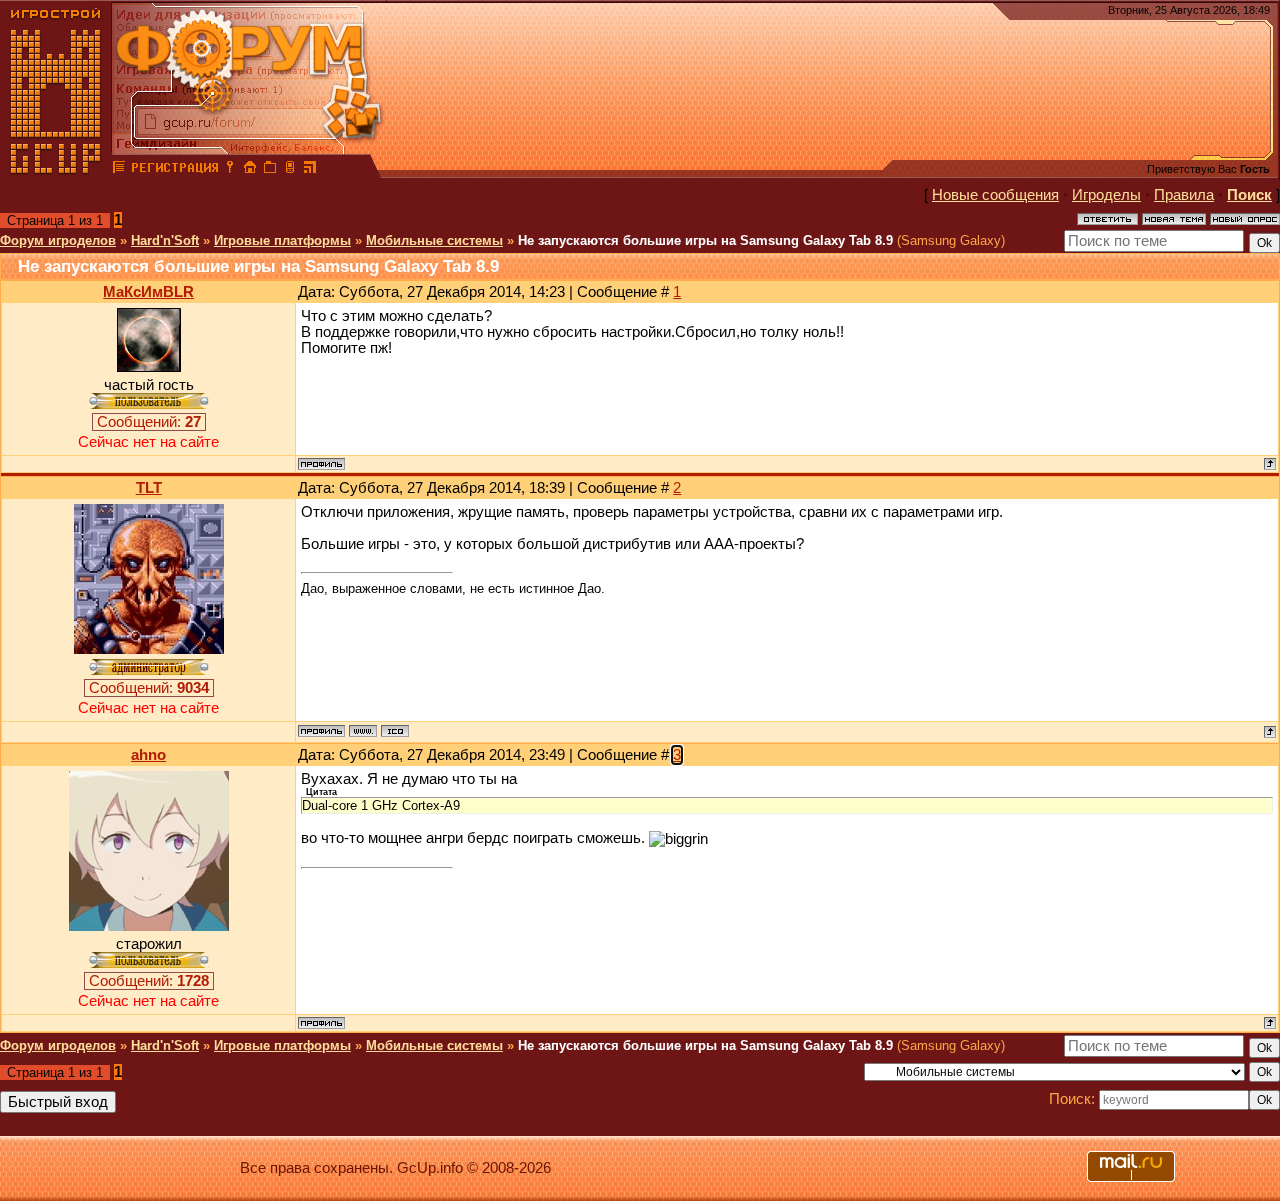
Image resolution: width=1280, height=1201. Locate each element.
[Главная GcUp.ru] (56, 170)
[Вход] (230, 170)
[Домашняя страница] (363, 731)
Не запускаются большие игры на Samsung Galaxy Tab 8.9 (705, 240)
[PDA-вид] (290, 170)
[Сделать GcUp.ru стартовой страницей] (250, 170)
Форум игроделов (58, 240)
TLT (149, 488)
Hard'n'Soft (165, 240)
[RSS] (310, 170)
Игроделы (1106, 195)
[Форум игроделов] (119, 170)
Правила (1184, 195)
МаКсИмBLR (148, 292)
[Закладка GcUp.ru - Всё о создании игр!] (270, 170)
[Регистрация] (174, 170)
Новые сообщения (995, 195)
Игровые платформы (282, 240)
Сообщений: (149, 422)
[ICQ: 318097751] (395, 731)
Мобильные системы (434, 240)
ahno (148, 755)
